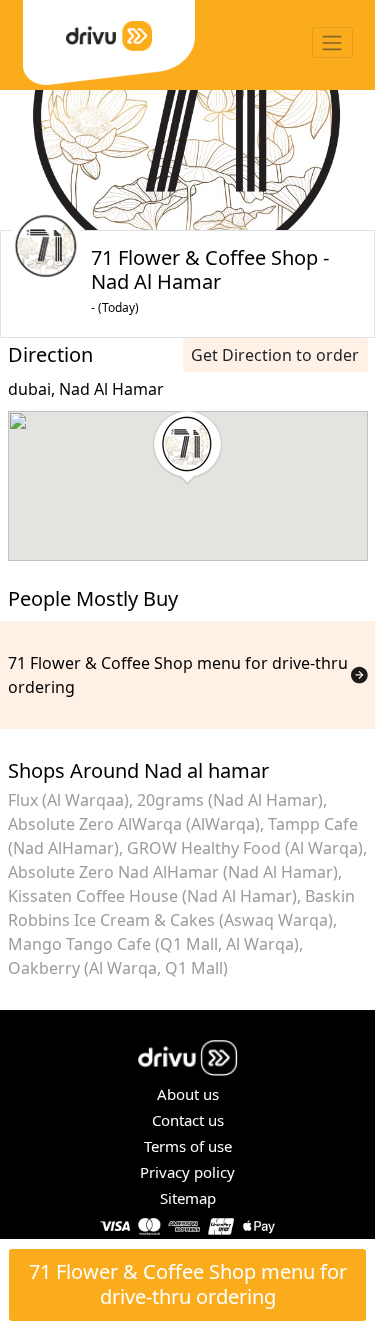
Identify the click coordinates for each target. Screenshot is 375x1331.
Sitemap (188, 1198)
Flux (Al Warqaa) (68, 800)
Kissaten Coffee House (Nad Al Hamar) (152, 896)
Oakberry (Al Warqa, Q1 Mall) (118, 968)
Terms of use (188, 1146)
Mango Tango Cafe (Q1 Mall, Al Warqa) (153, 944)
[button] (187, 448)
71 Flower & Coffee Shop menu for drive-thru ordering (188, 1284)
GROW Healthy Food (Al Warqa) (245, 848)
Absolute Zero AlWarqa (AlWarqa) (134, 824)
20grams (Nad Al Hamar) (230, 800)
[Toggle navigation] (332, 42)
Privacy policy (187, 1172)
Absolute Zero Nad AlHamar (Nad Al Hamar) (173, 872)
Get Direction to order (275, 355)
